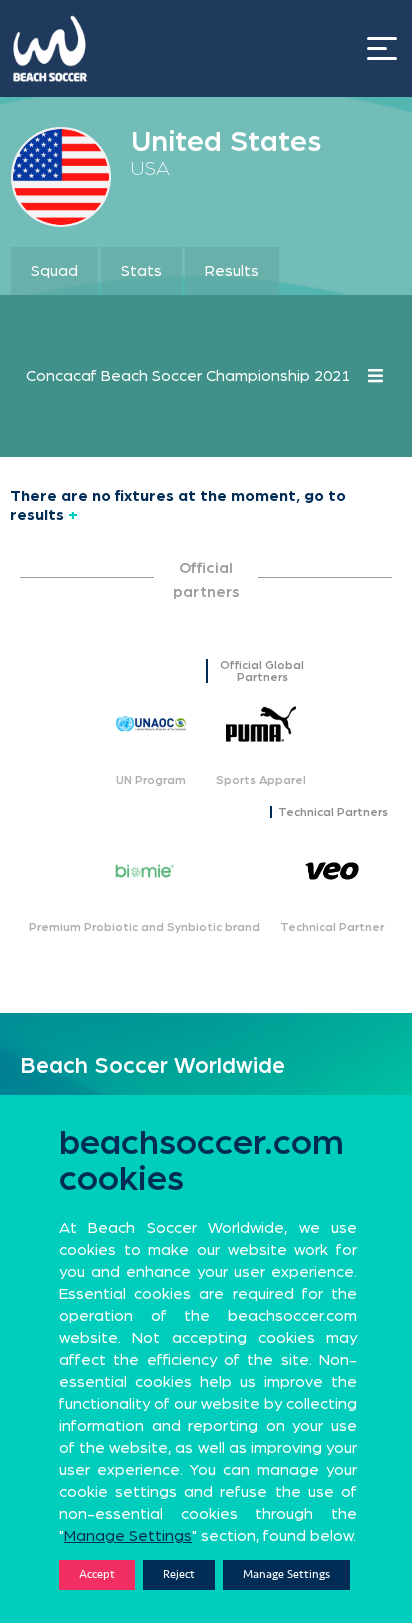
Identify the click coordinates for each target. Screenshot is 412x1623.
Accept (97, 1574)
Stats (141, 271)
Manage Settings (286, 1574)
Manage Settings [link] (128, 1536)
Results (232, 271)
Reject (179, 1574)
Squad (54, 271)
